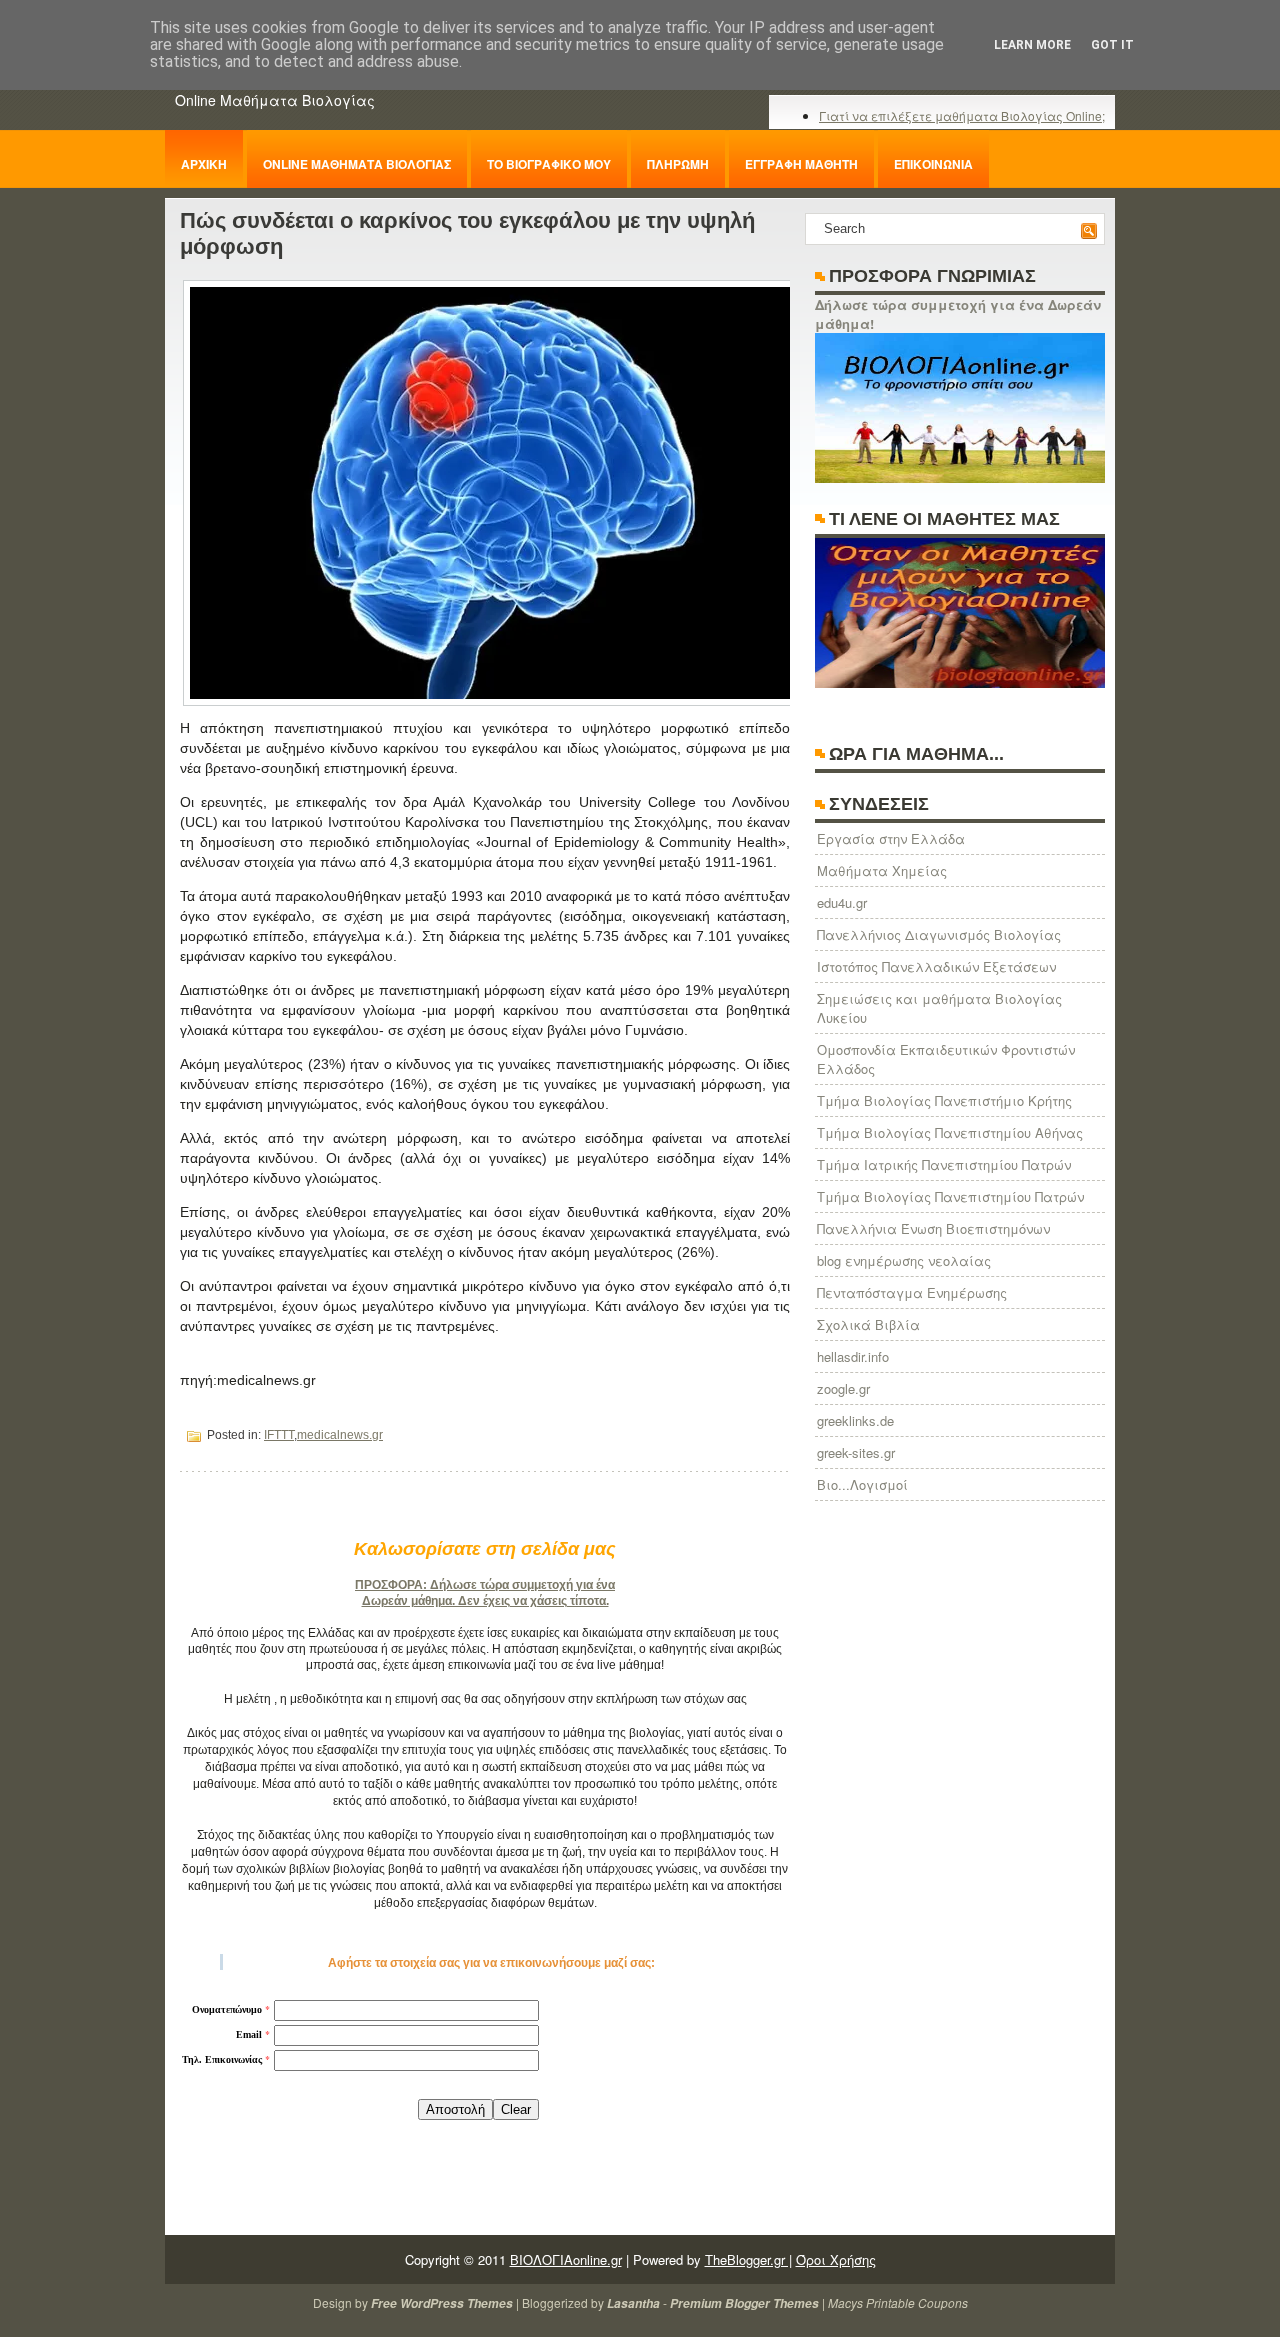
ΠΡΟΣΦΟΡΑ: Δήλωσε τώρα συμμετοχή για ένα (485, 1585)
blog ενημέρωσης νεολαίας (904, 1260)
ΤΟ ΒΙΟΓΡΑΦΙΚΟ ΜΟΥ (549, 164)
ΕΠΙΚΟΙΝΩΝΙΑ (933, 164)
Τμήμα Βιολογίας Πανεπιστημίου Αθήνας (950, 1132)
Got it (1112, 45)
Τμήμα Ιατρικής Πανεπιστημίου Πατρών (944, 1164)
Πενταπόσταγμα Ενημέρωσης (912, 1292)
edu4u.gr (842, 902)
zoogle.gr (843, 1388)
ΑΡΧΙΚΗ (204, 164)
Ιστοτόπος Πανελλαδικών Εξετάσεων (936, 966)
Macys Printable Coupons (898, 2302)
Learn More (1032, 45)
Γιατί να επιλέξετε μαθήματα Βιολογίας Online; (962, 115)
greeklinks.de (855, 1420)
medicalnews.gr (340, 1435)
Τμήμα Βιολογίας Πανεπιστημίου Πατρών (950, 1196)
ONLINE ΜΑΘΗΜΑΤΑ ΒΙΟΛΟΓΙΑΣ (357, 164)
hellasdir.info (853, 1356)
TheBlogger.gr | (748, 2259)
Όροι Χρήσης (836, 2259)
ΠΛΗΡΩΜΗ (678, 164)
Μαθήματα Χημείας (882, 870)
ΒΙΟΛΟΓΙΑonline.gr (566, 2259)
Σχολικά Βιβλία (868, 1324)
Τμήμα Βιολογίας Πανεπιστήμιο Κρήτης (944, 1100)
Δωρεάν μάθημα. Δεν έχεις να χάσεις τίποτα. (485, 1601)
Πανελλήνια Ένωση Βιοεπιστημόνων (933, 1228)
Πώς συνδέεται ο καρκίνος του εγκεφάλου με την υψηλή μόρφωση (467, 233)
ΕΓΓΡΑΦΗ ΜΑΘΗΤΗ (801, 164)
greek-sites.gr (856, 1452)
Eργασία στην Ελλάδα (891, 838)
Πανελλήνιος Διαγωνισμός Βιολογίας (939, 934)
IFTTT (279, 1435)
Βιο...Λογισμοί (862, 1484)
